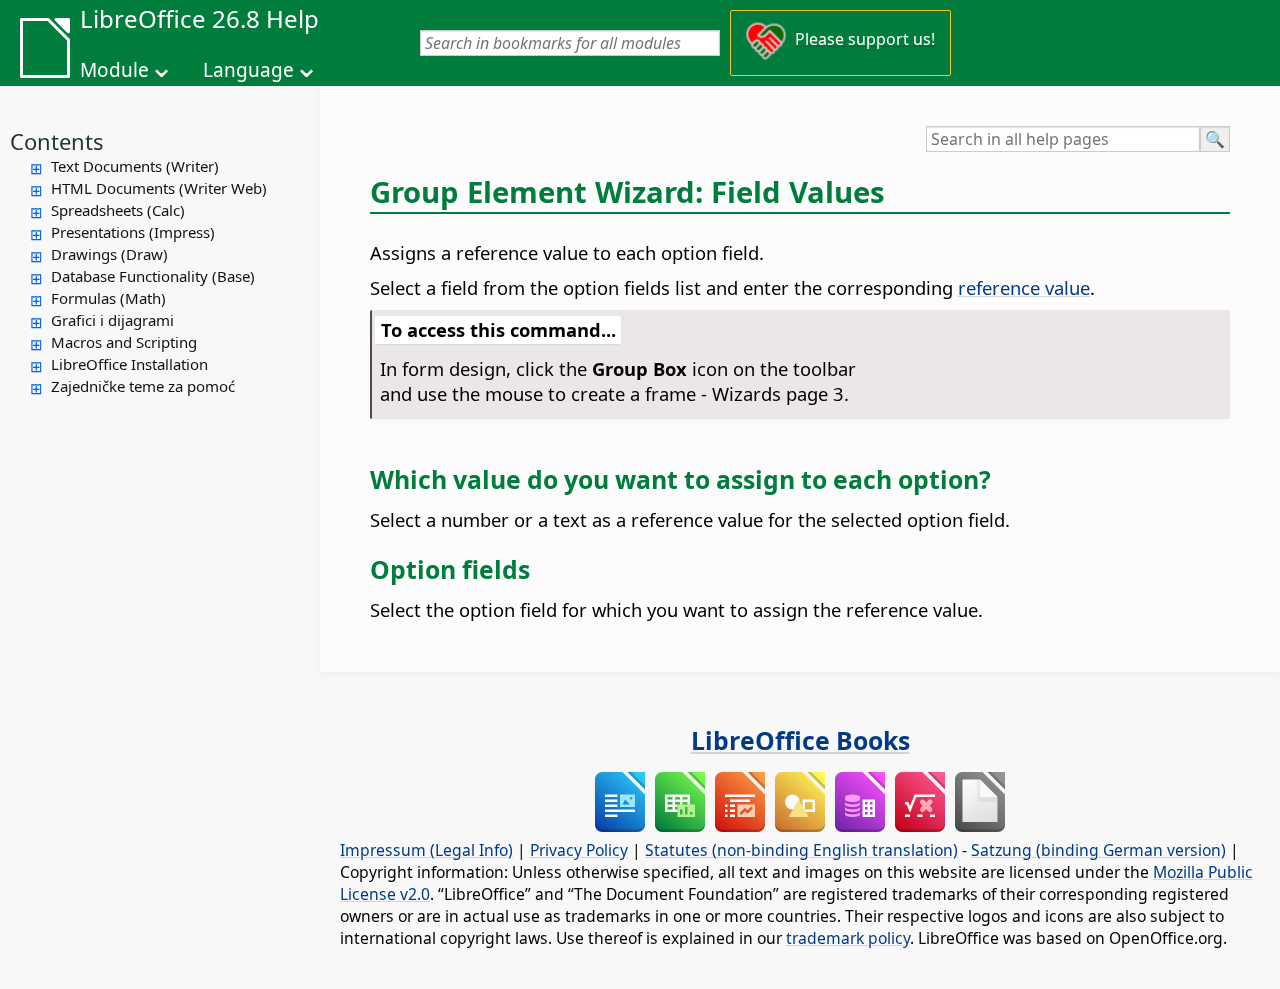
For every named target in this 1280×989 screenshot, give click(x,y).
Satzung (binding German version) (1098, 850)
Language (248, 70)
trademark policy (848, 938)
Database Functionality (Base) (153, 276)
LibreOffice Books (800, 740)
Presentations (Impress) (133, 232)
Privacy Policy (579, 850)
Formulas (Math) (108, 298)
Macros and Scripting (124, 342)
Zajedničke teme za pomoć (143, 386)
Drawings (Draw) (109, 254)
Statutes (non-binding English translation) (801, 850)
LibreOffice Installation (129, 364)
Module (114, 70)
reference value (1024, 287)
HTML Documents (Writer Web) (159, 188)
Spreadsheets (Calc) (118, 210)
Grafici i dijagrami (112, 320)
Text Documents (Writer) (135, 166)
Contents (57, 141)
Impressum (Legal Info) (426, 850)
